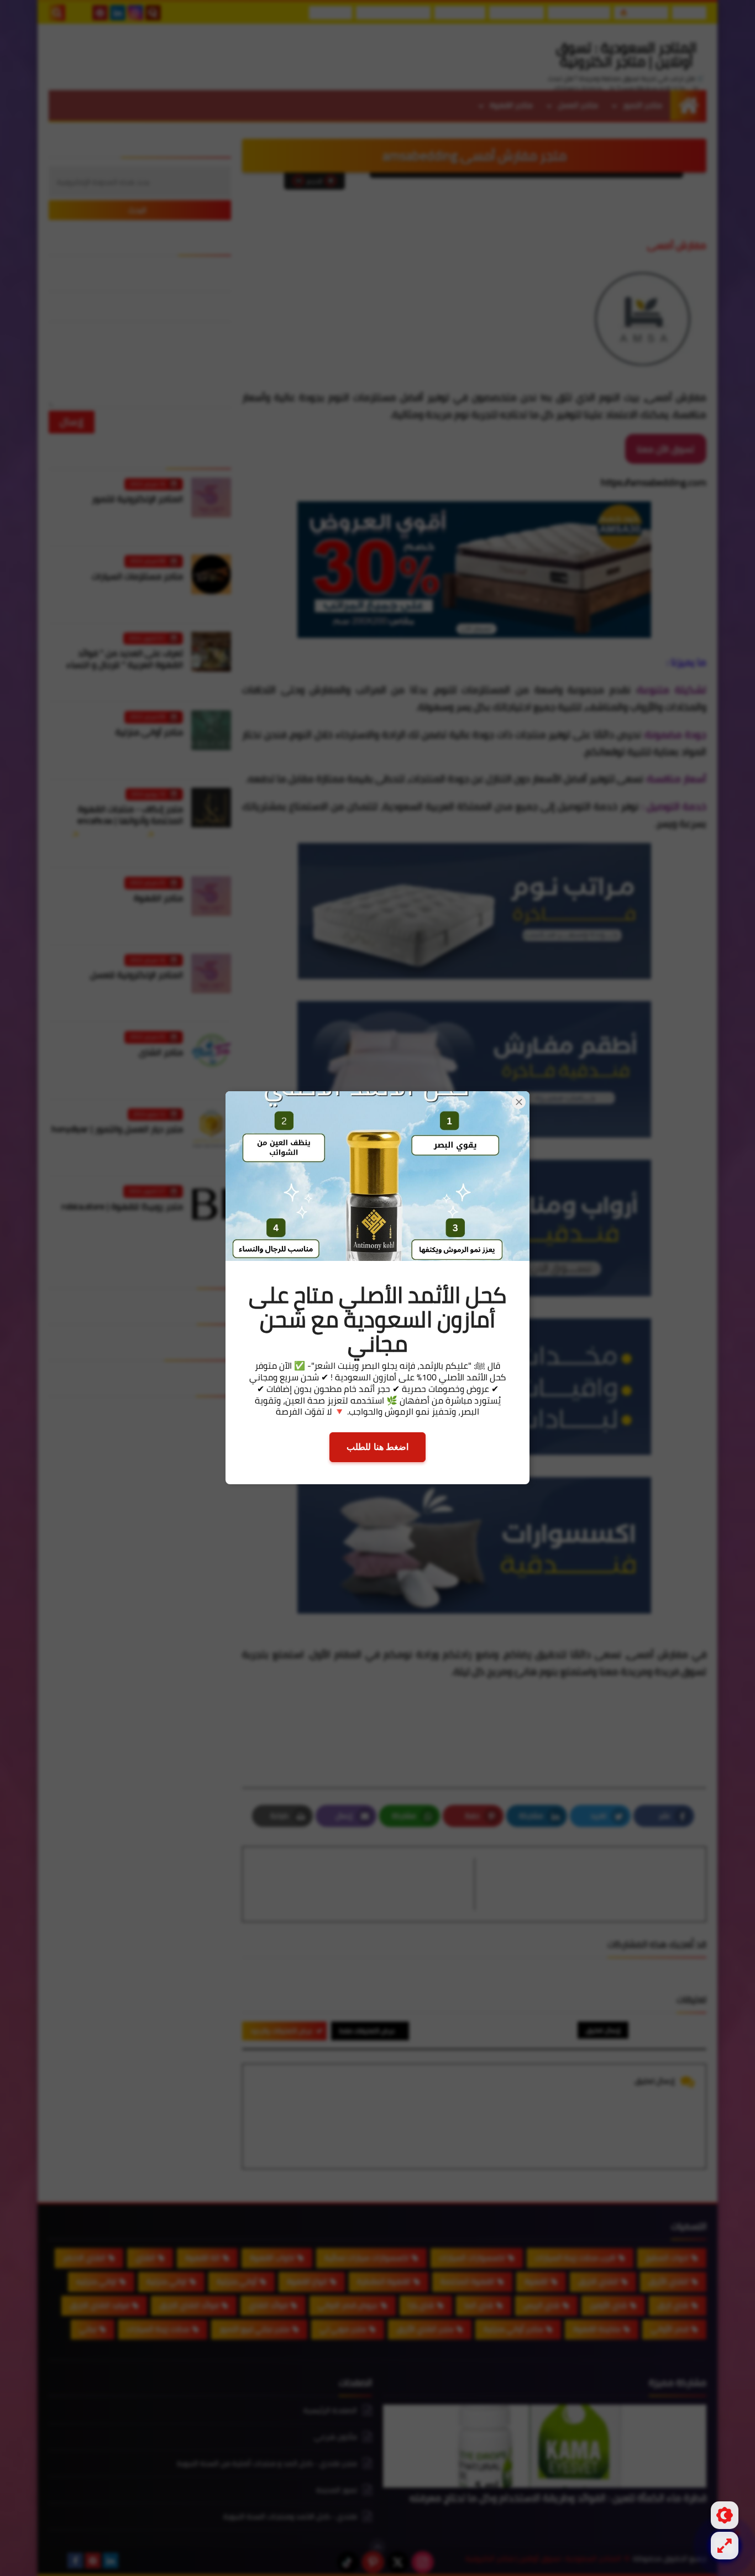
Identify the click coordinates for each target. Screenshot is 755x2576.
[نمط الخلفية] (725, 2546)
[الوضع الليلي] (725, 2515)
